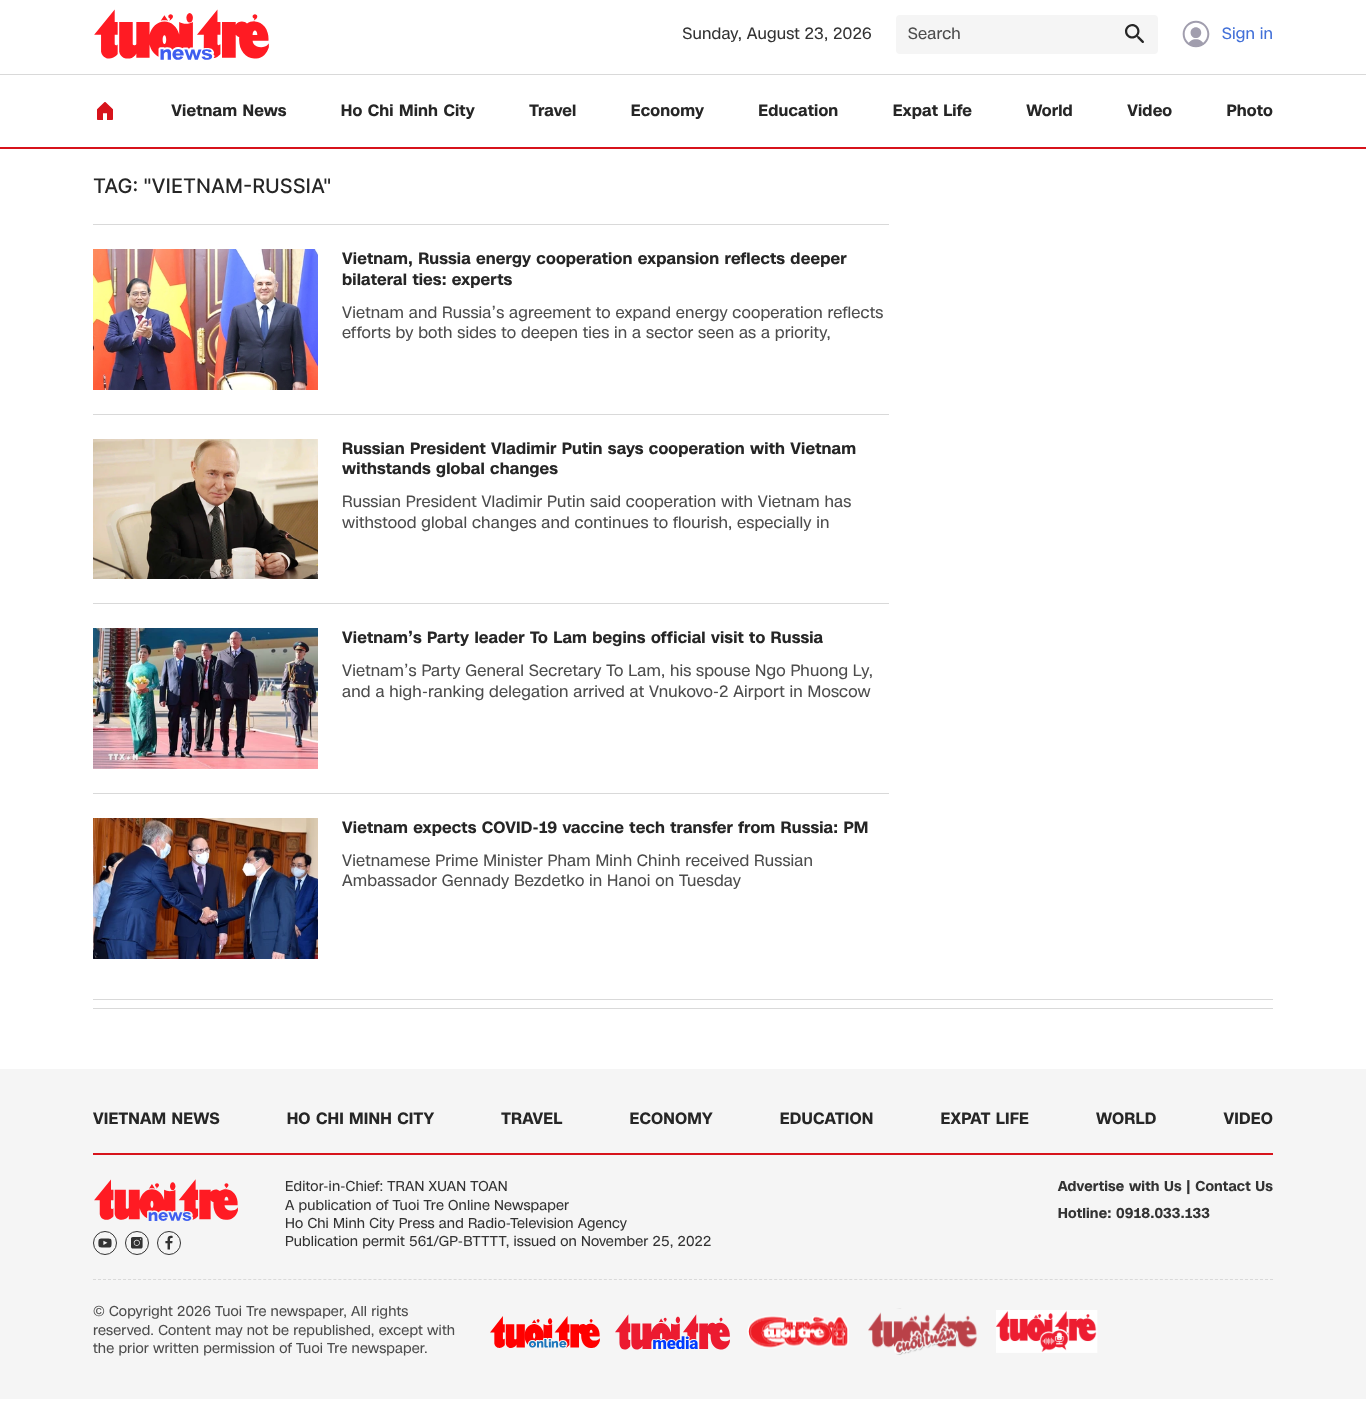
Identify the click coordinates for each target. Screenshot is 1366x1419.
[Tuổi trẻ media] (672, 1332)
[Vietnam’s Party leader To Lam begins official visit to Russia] (205, 698)
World (1049, 111)
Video (1149, 111)
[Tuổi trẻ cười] (797, 1332)
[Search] (1134, 33)
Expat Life (932, 111)
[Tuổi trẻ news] (181, 34)
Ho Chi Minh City (408, 111)
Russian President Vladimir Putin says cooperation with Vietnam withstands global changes (599, 460)
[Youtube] (105, 1243)
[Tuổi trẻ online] (545, 1332)
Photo (1250, 111)
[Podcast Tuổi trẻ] (1047, 1332)
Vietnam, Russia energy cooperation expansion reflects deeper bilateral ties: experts (594, 270)
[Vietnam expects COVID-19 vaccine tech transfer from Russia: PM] (205, 888)
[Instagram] (137, 1243)
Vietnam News (228, 111)
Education (798, 111)
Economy (667, 111)
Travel (552, 111)
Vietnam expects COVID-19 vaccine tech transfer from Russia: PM (605, 828)
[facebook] (169, 1243)
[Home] (105, 111)
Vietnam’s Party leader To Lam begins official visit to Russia (582, 638)
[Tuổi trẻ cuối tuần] (923, 1332)
